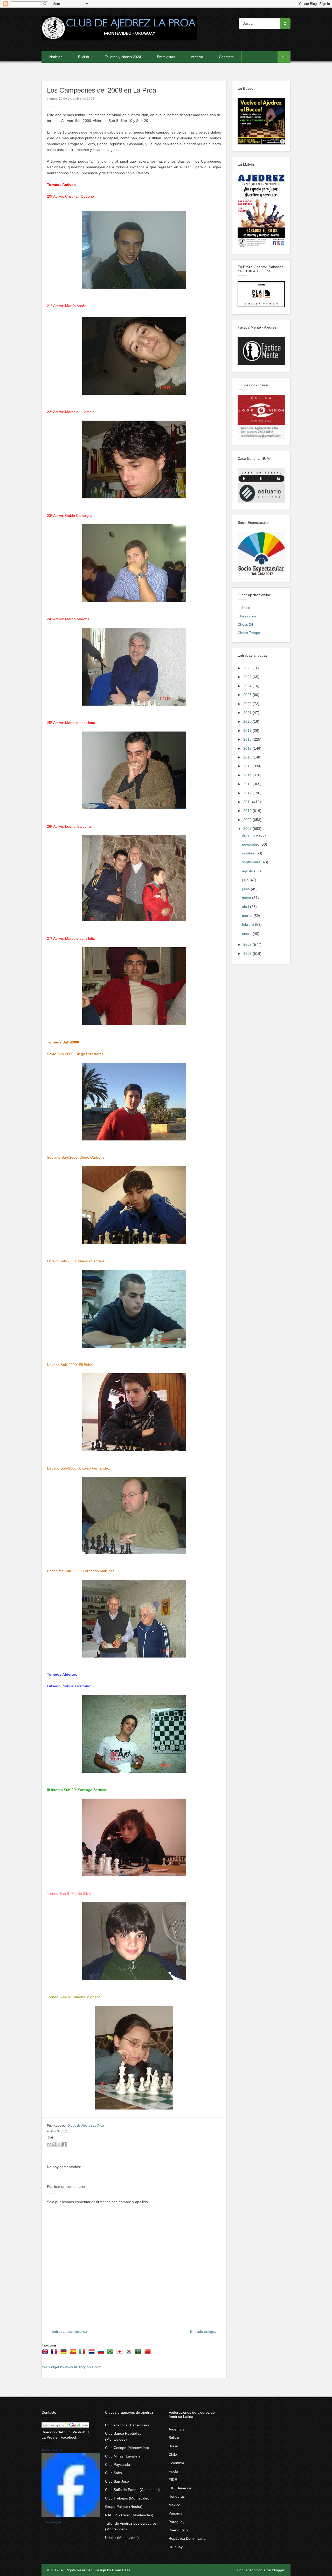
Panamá (175, 2513)
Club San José (117, 2481)
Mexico (174, 2505)
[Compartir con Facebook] (64, 2144)
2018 (248, 739)
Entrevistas (166, 57)
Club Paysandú (117, 2464)
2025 (248, 677)
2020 (248, 721)
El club (84, 57)
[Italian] (83, 2353)
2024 (248, 686)
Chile (173, 2454)
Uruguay (176, 2547)
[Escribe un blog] (54, 2144)
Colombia (176, 2463)
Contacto (226, 57)
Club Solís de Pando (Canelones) (132, 2490)
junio (246, 889)
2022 (248, 704)
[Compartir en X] (59, 2144)
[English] (46, 2353)
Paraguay (177, 2522)
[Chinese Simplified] (149, 2353)
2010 (248, 811)
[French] (55, 2353)
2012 (248, 793)
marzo (248, 916)
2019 (248, 730)
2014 (248, 775)
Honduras (177, 2496)
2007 (248, 944)
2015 (248, 766)
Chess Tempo (249, 633)
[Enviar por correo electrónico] (49, 2144)
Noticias (56, 57)
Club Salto (113, 2473)
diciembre (251, 835)
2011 (248, 802)
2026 (248, 668)
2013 (248, 784)
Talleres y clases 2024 (123, 57)
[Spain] (74, 2353)
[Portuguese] (111, 2353)
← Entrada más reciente (67, 2331)
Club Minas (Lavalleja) (123, 2456)
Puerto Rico (178, 2530)
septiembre (252, 862)
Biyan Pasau (122, 2570)
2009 (248, 820)
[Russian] (102, 2353)
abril (246, 907)
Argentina (177, 2429)
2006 (248, 953)
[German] (65, 2353)
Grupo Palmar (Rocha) (124, 2507)
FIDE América (180, 2488)
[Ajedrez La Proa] (71, 2516)
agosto (248, 871)
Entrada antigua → (206, 2331)
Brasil (173, 2446)
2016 (248, 757)
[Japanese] (121, 2353)
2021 (248, 713)
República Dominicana (187, 2538)
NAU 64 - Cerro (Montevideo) (129, 2515)
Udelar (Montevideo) (122, 2538)
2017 (248, 748)
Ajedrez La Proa (52, 2450)
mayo (247, 898)
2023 (248, 695)
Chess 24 (245, 624)
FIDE (173, 2480)
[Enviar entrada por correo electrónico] (50, 2137)
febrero (248, 924)
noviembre (251, 844)
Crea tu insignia (51, 2522)
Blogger (278, 2570)
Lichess (244, 608)
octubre (249, 853)
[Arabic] (139, 2353)
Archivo (197, 57)
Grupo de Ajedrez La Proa (86, 2126)
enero (247, 934)
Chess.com (247, 616)
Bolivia (174, 2438)
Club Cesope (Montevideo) (127, 2448)
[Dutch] (93, 2353)
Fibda (173, 2471)
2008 (248, 829)
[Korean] (130, 2353)
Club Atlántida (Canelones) (127, 2425)
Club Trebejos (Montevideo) (128, 2498)
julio (246, 880)
